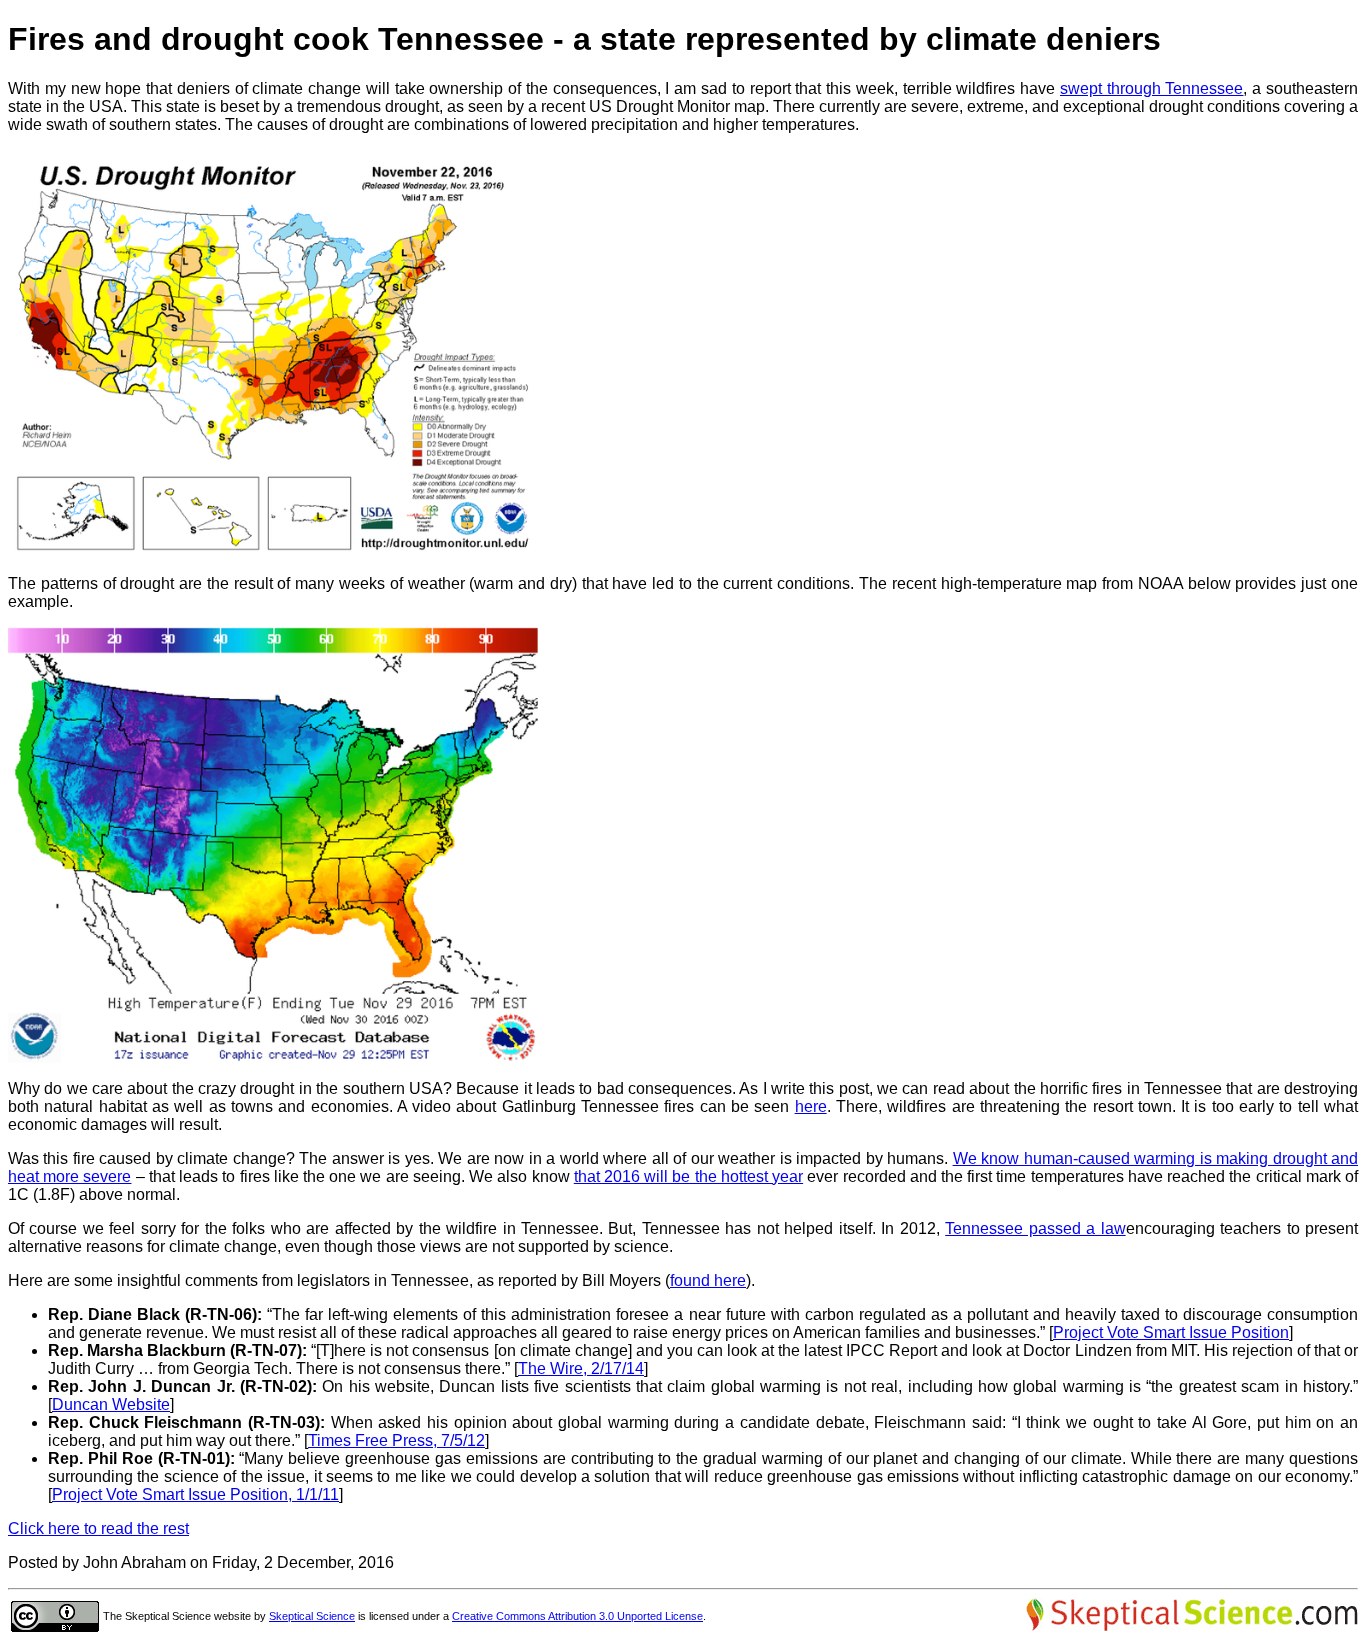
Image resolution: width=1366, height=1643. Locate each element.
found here (708, 1280)
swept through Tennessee (1152, 88)
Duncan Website (111, 1404)
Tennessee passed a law (1035, 1228)
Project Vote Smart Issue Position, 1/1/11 (195, 1494)
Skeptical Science (312, 1616)
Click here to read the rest (98, 1528)
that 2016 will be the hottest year (688, 1176)
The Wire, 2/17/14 (581, 1368)
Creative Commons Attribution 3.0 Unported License (577, 1616)
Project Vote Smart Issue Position (1171, 1332)
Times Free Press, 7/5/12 (396, 1440)
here (811, 1106)
